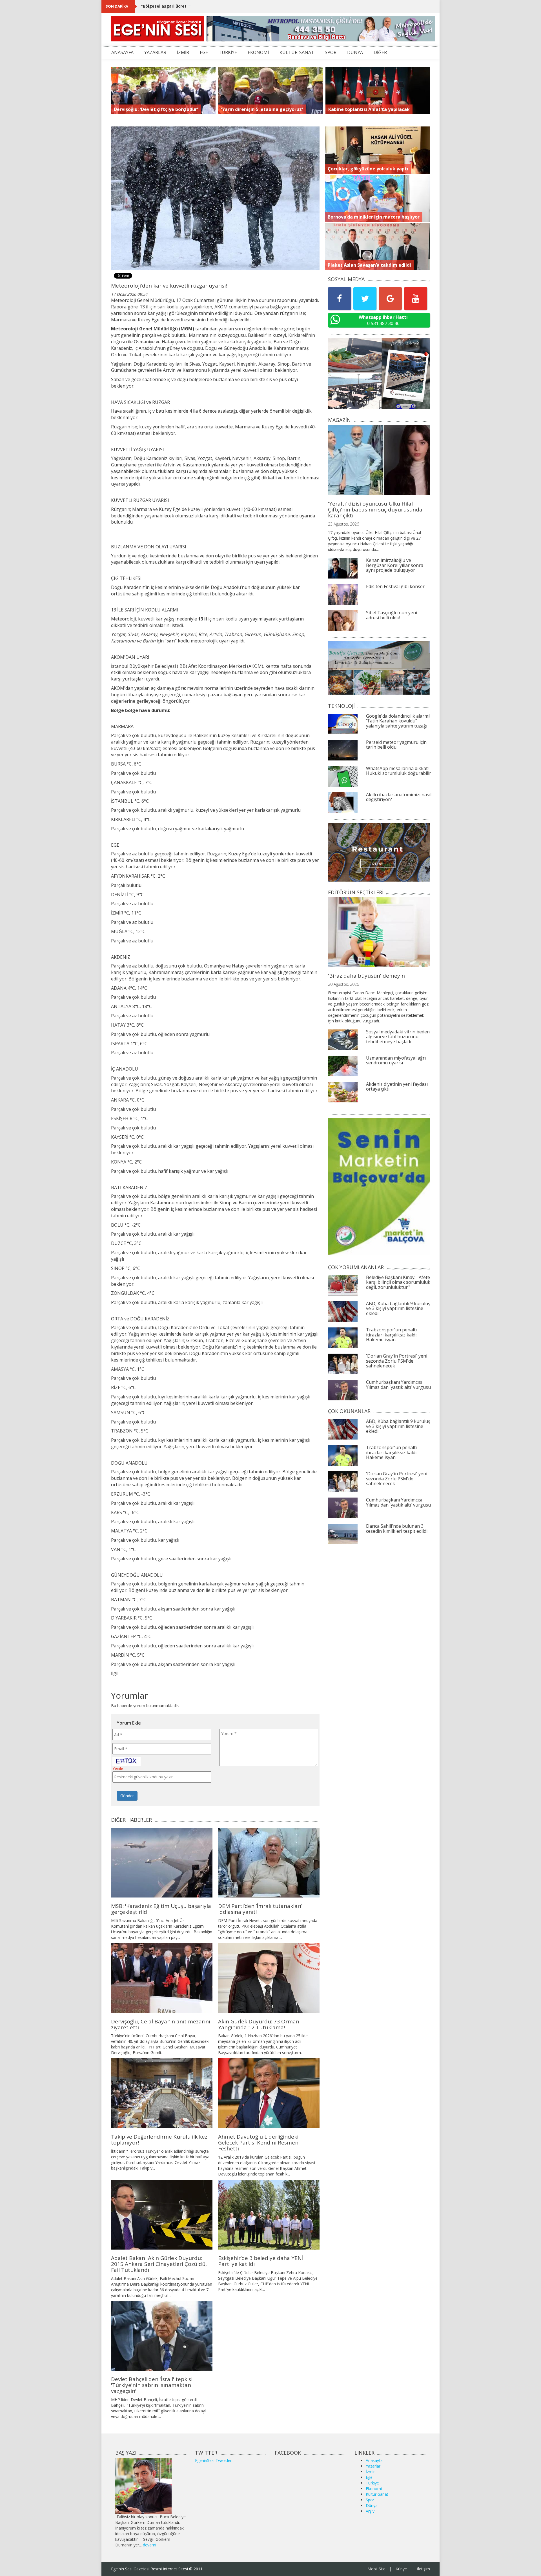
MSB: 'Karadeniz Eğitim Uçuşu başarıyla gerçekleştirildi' (161, 1909)
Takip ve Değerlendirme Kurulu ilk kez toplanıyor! (159, 2140)
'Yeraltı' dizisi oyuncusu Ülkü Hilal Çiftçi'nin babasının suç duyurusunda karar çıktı (375, 510)
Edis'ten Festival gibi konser (395, 586)
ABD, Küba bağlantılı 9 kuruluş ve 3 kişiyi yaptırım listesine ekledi (398, 1308)
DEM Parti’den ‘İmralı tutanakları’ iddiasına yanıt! (260, 1909)
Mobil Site (376, 2569)
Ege (369, 2477)
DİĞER (380, 52)
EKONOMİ (258, 52)
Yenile (118, 1768)
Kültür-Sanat (377, 2494)
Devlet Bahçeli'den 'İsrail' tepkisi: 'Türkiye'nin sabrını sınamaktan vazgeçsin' (152, 2385)
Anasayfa (374, 2460)
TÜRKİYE (228, 52)
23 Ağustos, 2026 (343, 524)
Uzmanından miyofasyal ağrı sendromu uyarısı (396, 1060)
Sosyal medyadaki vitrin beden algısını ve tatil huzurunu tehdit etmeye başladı (398, 1037)
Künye (401, 2569)
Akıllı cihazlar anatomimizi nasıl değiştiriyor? (399, 797)
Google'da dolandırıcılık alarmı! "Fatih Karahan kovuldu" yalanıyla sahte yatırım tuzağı (398, 721)
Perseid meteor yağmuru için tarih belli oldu (396, 745)
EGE (204, 52)
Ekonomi (374, 2489)
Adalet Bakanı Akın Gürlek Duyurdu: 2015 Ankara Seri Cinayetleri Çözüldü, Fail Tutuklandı (159, 2264)
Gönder (127, 1796)
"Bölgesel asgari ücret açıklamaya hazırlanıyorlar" (192, 6)
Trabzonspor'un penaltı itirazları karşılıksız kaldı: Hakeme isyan (392, 1335)
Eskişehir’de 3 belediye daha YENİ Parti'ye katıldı (260, 2261)
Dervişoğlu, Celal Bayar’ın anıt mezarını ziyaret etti (161, 2024)
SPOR (331, 52)
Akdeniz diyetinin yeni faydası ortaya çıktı (397, 1087)
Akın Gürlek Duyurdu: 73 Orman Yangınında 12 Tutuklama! (259, 2024)
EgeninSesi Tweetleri (214, 2460)
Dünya (372, 2505)
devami (149, 2545)
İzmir (370, 2472)
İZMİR (183, 52)
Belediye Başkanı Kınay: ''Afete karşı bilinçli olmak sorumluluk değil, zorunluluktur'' (398, 1282)
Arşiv (370, 2511)
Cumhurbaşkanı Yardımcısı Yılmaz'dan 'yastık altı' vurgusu (398, 1385)
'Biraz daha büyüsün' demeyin (366, 976)
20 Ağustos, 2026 (343, 984)
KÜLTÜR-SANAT (297, 52)
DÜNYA (355, 52)
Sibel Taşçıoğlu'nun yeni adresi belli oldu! (392, 615)
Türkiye (372, 2483)
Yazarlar (373, 2466)
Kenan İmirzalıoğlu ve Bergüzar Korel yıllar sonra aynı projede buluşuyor (395, 565)
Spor (370, 2500)
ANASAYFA (122, 52)
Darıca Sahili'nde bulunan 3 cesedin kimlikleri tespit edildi (397, 1529)
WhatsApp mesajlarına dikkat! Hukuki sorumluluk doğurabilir (399, 771)
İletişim (424, 2569)
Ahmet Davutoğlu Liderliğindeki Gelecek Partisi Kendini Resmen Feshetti (258, 2143)
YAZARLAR (155, 52)
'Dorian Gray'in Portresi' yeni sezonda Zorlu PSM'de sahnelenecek (397, 1361)
